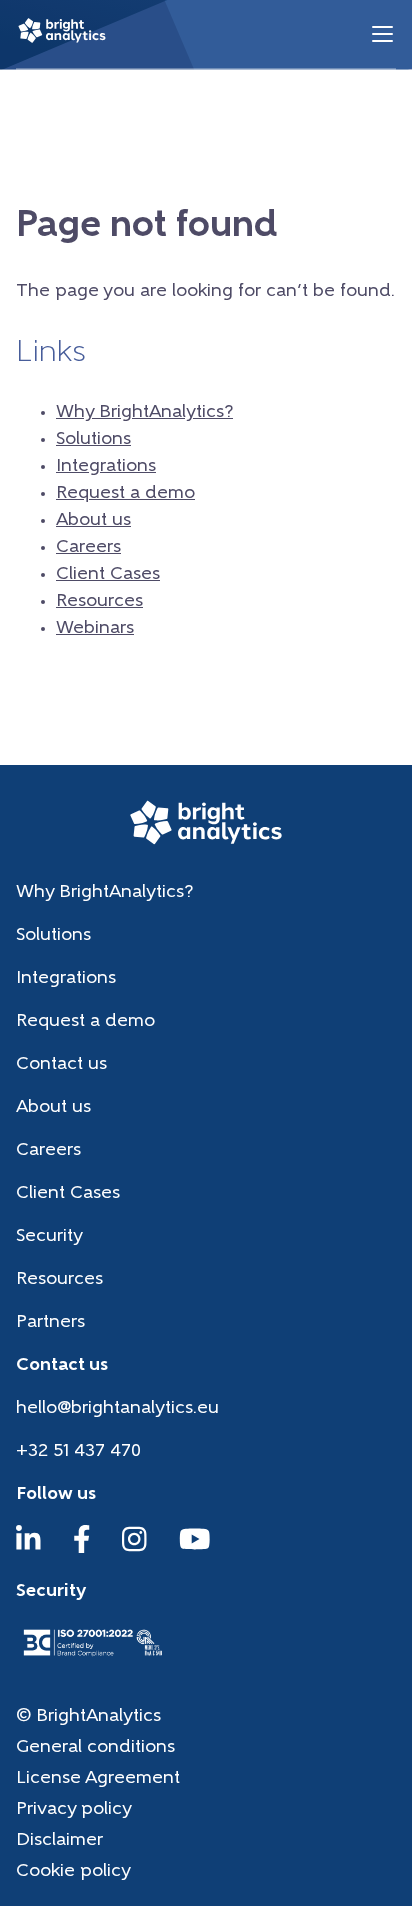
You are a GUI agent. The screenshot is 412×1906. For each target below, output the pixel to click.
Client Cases (108, 575)
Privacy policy (74, 1810)
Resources (99, 602)
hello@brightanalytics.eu (117, 1409)
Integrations (106, 467)
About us (93, 521)
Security (49, 1237)
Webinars (95, 629)
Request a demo (125, 494)
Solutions (93, 440)
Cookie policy (73, 1872)
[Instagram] (134, 1549)
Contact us (61, 1065)
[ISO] (92, 1658)
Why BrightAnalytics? (144, 413)
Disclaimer (59, 1841)
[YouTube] (195, 1549)
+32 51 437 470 (78, 1452)
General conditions (95, 1748)
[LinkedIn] (28, 1549)
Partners (50, 1323)
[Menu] (382, 34)
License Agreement (98, 1779)
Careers (88, 548)
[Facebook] (82, 1549)
